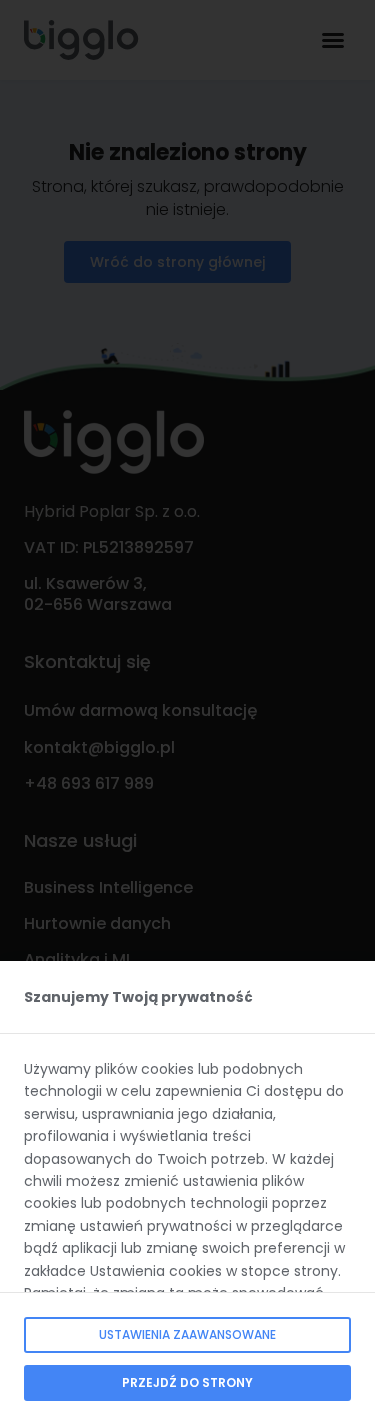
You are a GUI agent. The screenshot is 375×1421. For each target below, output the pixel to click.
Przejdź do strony (187, 1382)
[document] (187, 710)
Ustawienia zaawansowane (187, 1334)
